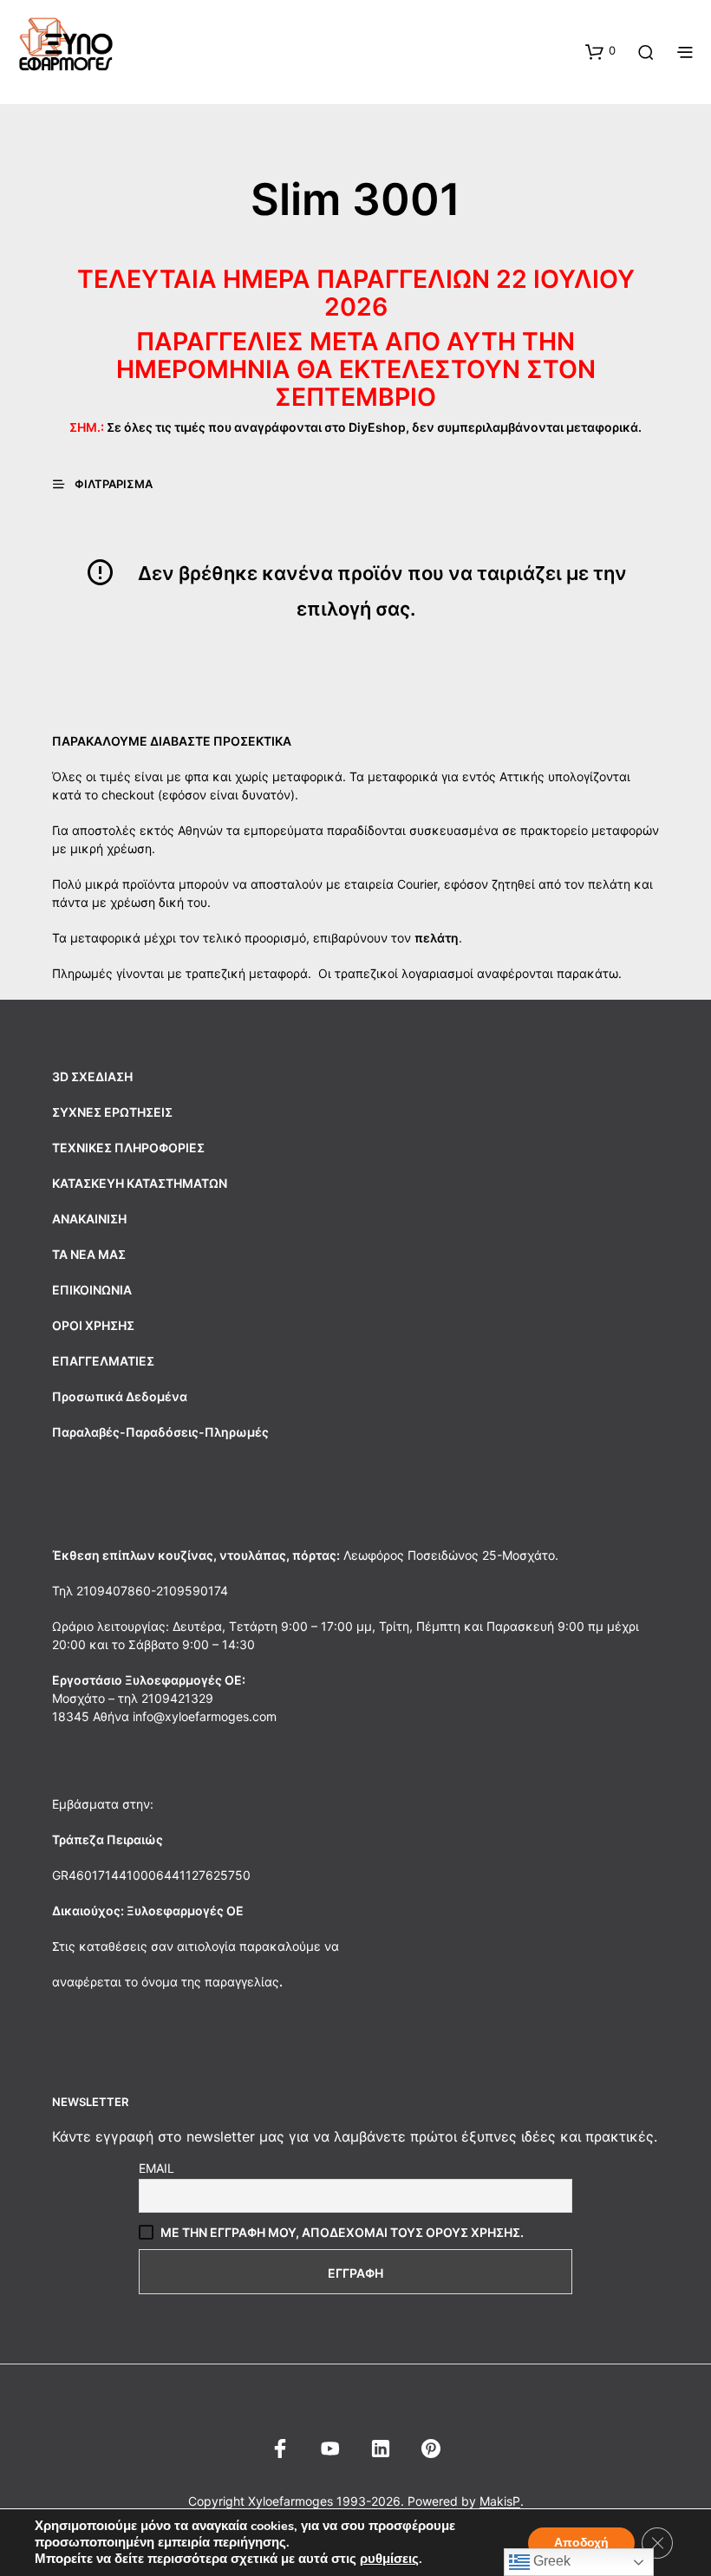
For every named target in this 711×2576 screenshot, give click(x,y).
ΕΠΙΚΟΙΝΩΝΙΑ (92, 1290)
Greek (550, 2561)
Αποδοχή (581, 2543)
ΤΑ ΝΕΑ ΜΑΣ (89, 1254)
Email (157, 2168)
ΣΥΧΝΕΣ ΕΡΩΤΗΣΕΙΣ (112, 1112)
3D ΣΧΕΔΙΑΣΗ (92, 1076)
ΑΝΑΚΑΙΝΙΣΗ (89, 1219)
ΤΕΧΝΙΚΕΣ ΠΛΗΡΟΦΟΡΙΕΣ (128, 1148)
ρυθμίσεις (389, 2559)
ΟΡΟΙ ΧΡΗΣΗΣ (93, 1325)
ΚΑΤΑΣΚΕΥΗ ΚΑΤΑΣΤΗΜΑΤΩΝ (140, 1183)
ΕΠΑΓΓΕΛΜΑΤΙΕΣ (103, 1361)
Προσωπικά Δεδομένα (120, 1396)
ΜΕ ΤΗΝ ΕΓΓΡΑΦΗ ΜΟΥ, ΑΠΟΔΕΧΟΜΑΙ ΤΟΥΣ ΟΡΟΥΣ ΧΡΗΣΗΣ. (342, 2232)
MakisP (500, 2501)
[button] (600, 51)
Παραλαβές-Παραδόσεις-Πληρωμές (160, 1432)
